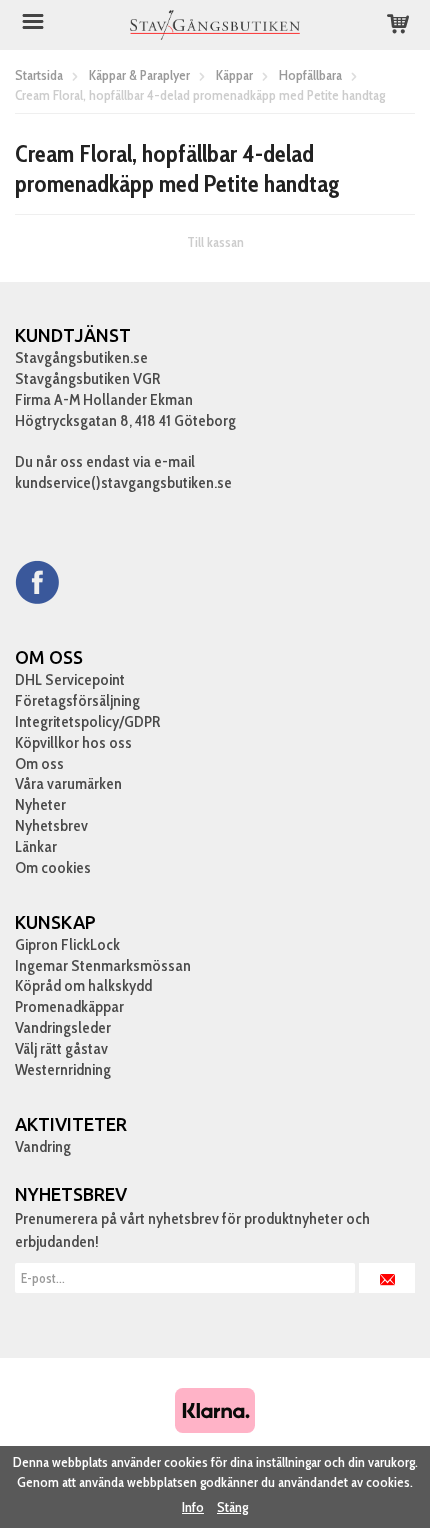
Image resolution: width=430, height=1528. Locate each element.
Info (193, 1507)
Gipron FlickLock (67, 944)
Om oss (39, 763)
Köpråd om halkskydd (83, 985)
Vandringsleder (63, 1027)
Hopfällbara (310, 75)
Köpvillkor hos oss (73, 742)
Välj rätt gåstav (61, 1048)
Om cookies (53, 867)
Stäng (232, 1507)
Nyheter (40, 804)
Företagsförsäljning (77, 700)
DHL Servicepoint (70, 679)
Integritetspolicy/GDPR (87, 721)
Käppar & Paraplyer (139, 75)
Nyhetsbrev (51, 825)
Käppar (234, 75)
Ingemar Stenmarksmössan (103, 965)
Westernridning (63, 1069)
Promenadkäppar (69, 1006)
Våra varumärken (68, 783)
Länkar (36, 846)
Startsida (39, 75)
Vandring (43, 1146)
